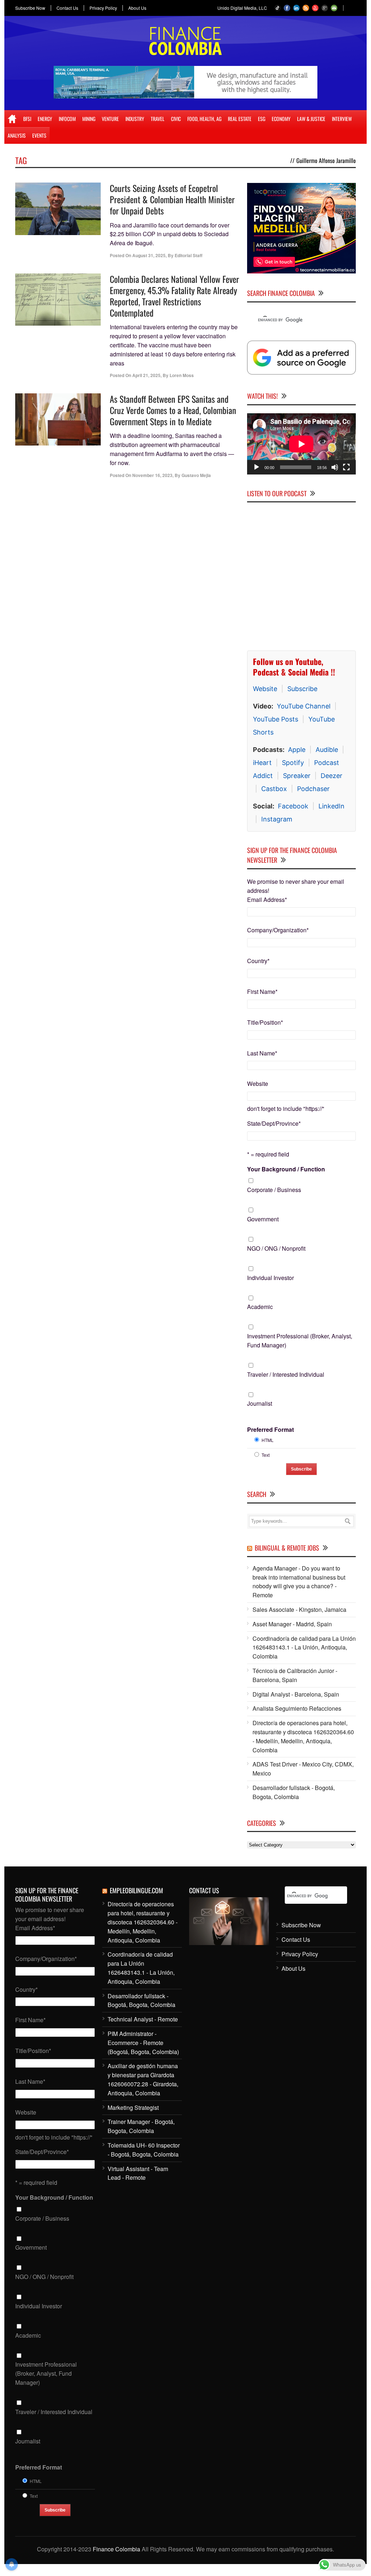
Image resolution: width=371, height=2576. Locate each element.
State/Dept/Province (274, 1124)
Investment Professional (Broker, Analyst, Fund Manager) (300, 1341)
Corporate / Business (274, 1190)
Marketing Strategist (133, 2107)
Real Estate (240, 119)
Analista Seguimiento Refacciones (297, 1709)
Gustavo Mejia (196, 475)
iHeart (262, 763)
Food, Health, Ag (204, 119)
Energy (45, 119)
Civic (176, 119)
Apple (297, 750)
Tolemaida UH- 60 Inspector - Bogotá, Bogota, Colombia (144, 2150)
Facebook (293, 806)
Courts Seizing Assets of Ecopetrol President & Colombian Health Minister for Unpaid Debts (172, 199)
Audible (327, 750)
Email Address (267, 900)
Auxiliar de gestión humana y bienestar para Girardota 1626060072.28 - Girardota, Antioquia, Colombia (143, 2080)
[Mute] (335, 467)
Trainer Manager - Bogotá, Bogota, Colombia (141, 2127)
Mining (89, 119)
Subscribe (302, 689)
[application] (301, 444)
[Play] (257, 467)
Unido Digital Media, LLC (242, 8)
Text (266, 1455)
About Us (137, 8)
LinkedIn (332, 806)
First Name (262, 992)
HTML (268, 1440)
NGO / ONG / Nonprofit (276, 1248)
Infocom (67, 119)
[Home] (12, 119)
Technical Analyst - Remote (143, 2019)
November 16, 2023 (152, 475)
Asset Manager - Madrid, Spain (292, 1624)
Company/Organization (278, 930)
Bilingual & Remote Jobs (287, 1548)
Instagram (277, 819)
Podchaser (313, 789)
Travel (158, 119)
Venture (110, 119)
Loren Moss (182, 375)
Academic (260, 1307)
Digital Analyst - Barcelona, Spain (296, 1694)
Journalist (260, 1404)
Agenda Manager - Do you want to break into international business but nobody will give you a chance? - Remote (299, 1582)
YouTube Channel (304, 706)
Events (39, 135)
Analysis (17, 135)
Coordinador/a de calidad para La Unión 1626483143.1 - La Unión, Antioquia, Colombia (304, 1647)
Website (265, 689)
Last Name (262, 1053)
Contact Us (67, 8)
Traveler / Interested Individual (286, 1374)
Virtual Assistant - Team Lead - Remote (138, 2173)
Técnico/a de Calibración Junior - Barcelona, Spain (295, 1676)
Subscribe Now (30, 8)
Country (258, 961)
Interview (342, 119)
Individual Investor (270, 1278)
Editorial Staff (189, 255)
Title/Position (265, 1022)
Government (263, 1219)
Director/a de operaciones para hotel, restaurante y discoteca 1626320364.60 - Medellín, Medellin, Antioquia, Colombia (303, 1737)
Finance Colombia (116, 2549)
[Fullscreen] (346, 467)
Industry (135, 119)
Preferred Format (270, 1430)
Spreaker (297, 776)
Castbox (274, 789)
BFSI (27, 119)
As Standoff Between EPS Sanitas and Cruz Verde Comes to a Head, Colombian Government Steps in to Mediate (173, 410)
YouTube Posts (276, 720)
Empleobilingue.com (136, 1891)
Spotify (293, 763)
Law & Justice (311, 119)
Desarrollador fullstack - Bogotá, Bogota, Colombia (294, 1793)
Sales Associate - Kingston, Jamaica (299, 1610)
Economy (281, 119)
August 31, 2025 (149, 255)
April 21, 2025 (146, 375)
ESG (262, 119)
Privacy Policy (103, 8)
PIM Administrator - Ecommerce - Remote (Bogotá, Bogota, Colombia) (143, 2043)
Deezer (332, 776)
